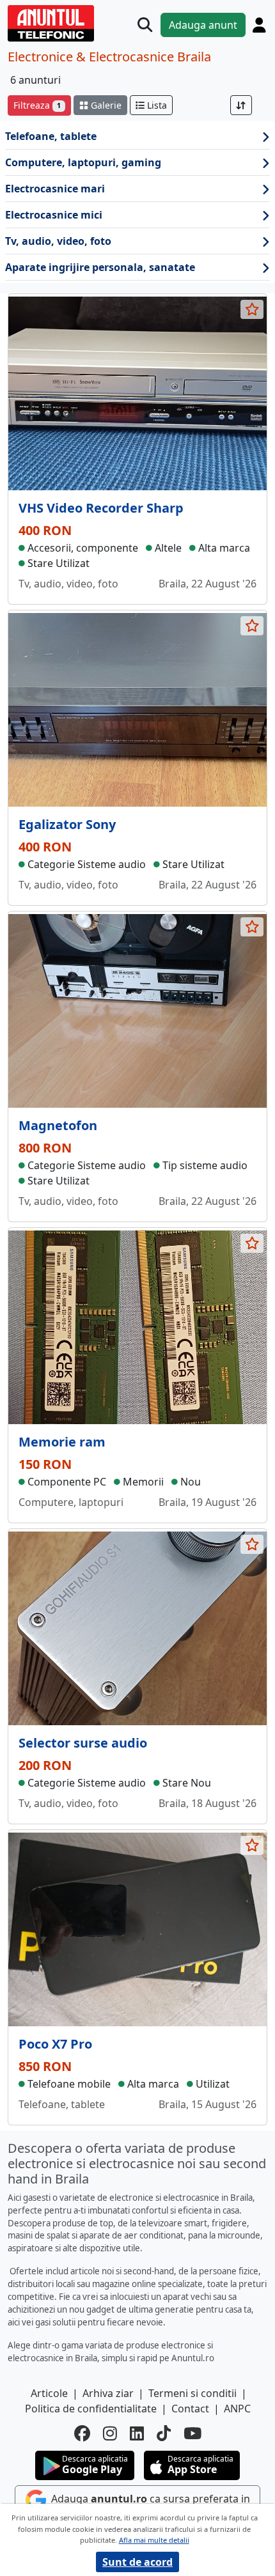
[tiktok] (164, 2433)
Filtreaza (37, 105)
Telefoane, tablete (51, 136)
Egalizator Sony (67, 824)
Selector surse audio (83, 1743)
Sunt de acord (137, 2562)
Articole (49, 2393)
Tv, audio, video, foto (58, 241)
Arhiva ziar (108, 2393)
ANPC (237, 2409)
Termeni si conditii (192, 2393)
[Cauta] (145, 25)
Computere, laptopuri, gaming (83, 162)
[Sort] (241, 105)
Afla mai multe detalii (154, 2540)
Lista (156, 105)
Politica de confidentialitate (91, 2409)
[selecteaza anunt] (252, 309)
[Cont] (259, 25)
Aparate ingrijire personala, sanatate (100, 267)
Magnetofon (58, 1125)
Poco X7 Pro (55, 2044)
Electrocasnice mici (54, 215)
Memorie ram (62, 1442)
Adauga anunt (203, 25)
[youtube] (192, 2433)
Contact (190, 2409)
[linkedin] (137, 2433)
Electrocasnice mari (55, 189)
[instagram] (110, 2433)
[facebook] (82, 2433)
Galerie (105, 105)
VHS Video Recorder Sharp (101, 508)
